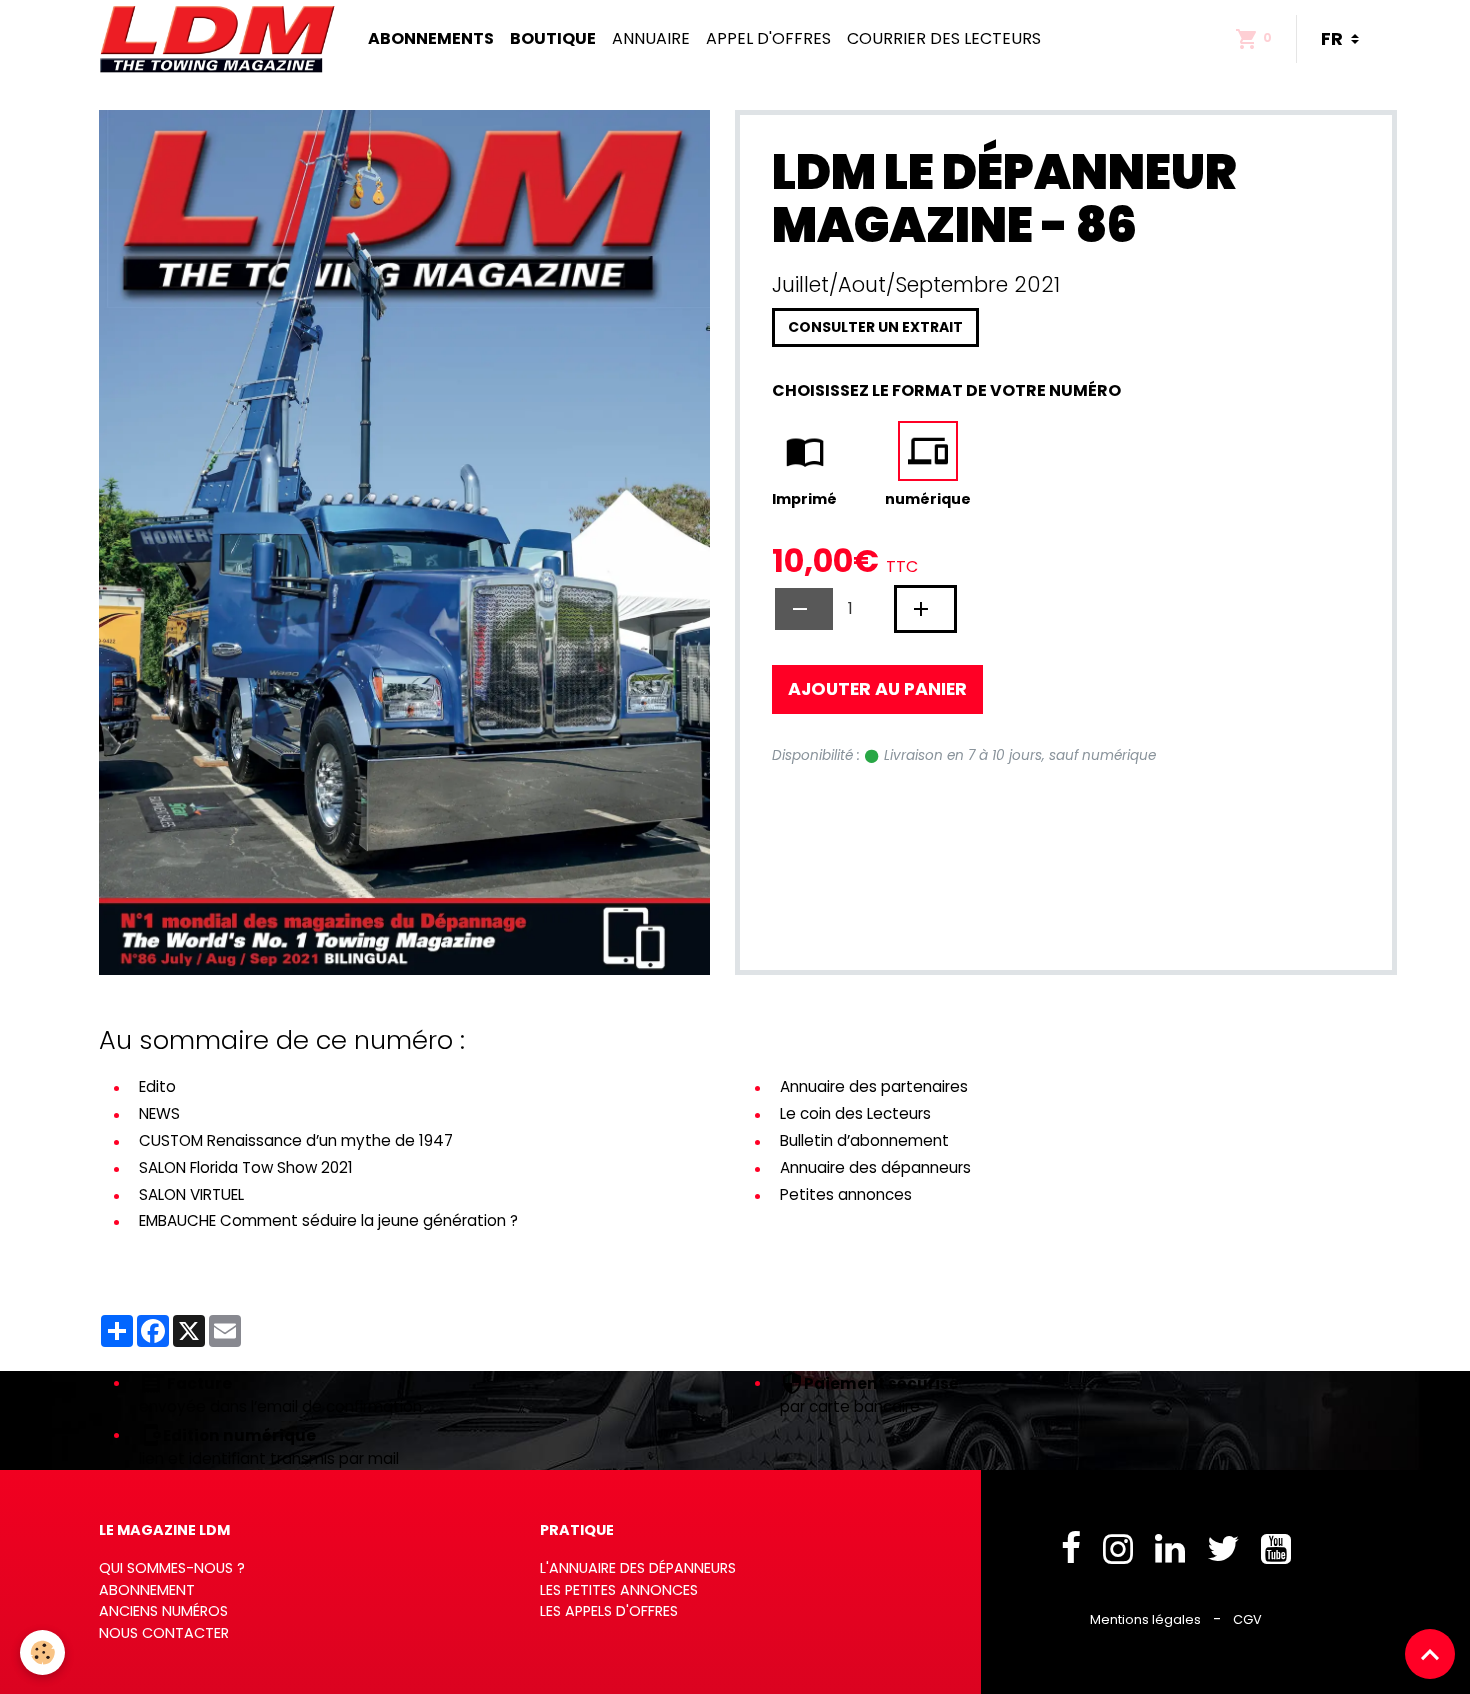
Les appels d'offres (609, 1611)
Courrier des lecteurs (944, 38)
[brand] (221, 39)
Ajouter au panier (877, 689)
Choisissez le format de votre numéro (946, 390)
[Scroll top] (1430, 1654)
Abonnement (147, 1590)
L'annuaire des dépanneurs (638, 1568)
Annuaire (651, 38)
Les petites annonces (619, 1590)
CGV (1247, 1619)
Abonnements (431, 38)
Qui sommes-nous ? (172, 1568)
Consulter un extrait (875, 327)
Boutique (553, 38)
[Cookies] (42, 1652)
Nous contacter (164, 1633)
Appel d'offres (768, 38)
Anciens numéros (163, 1611)
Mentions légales (1145, 1619)
